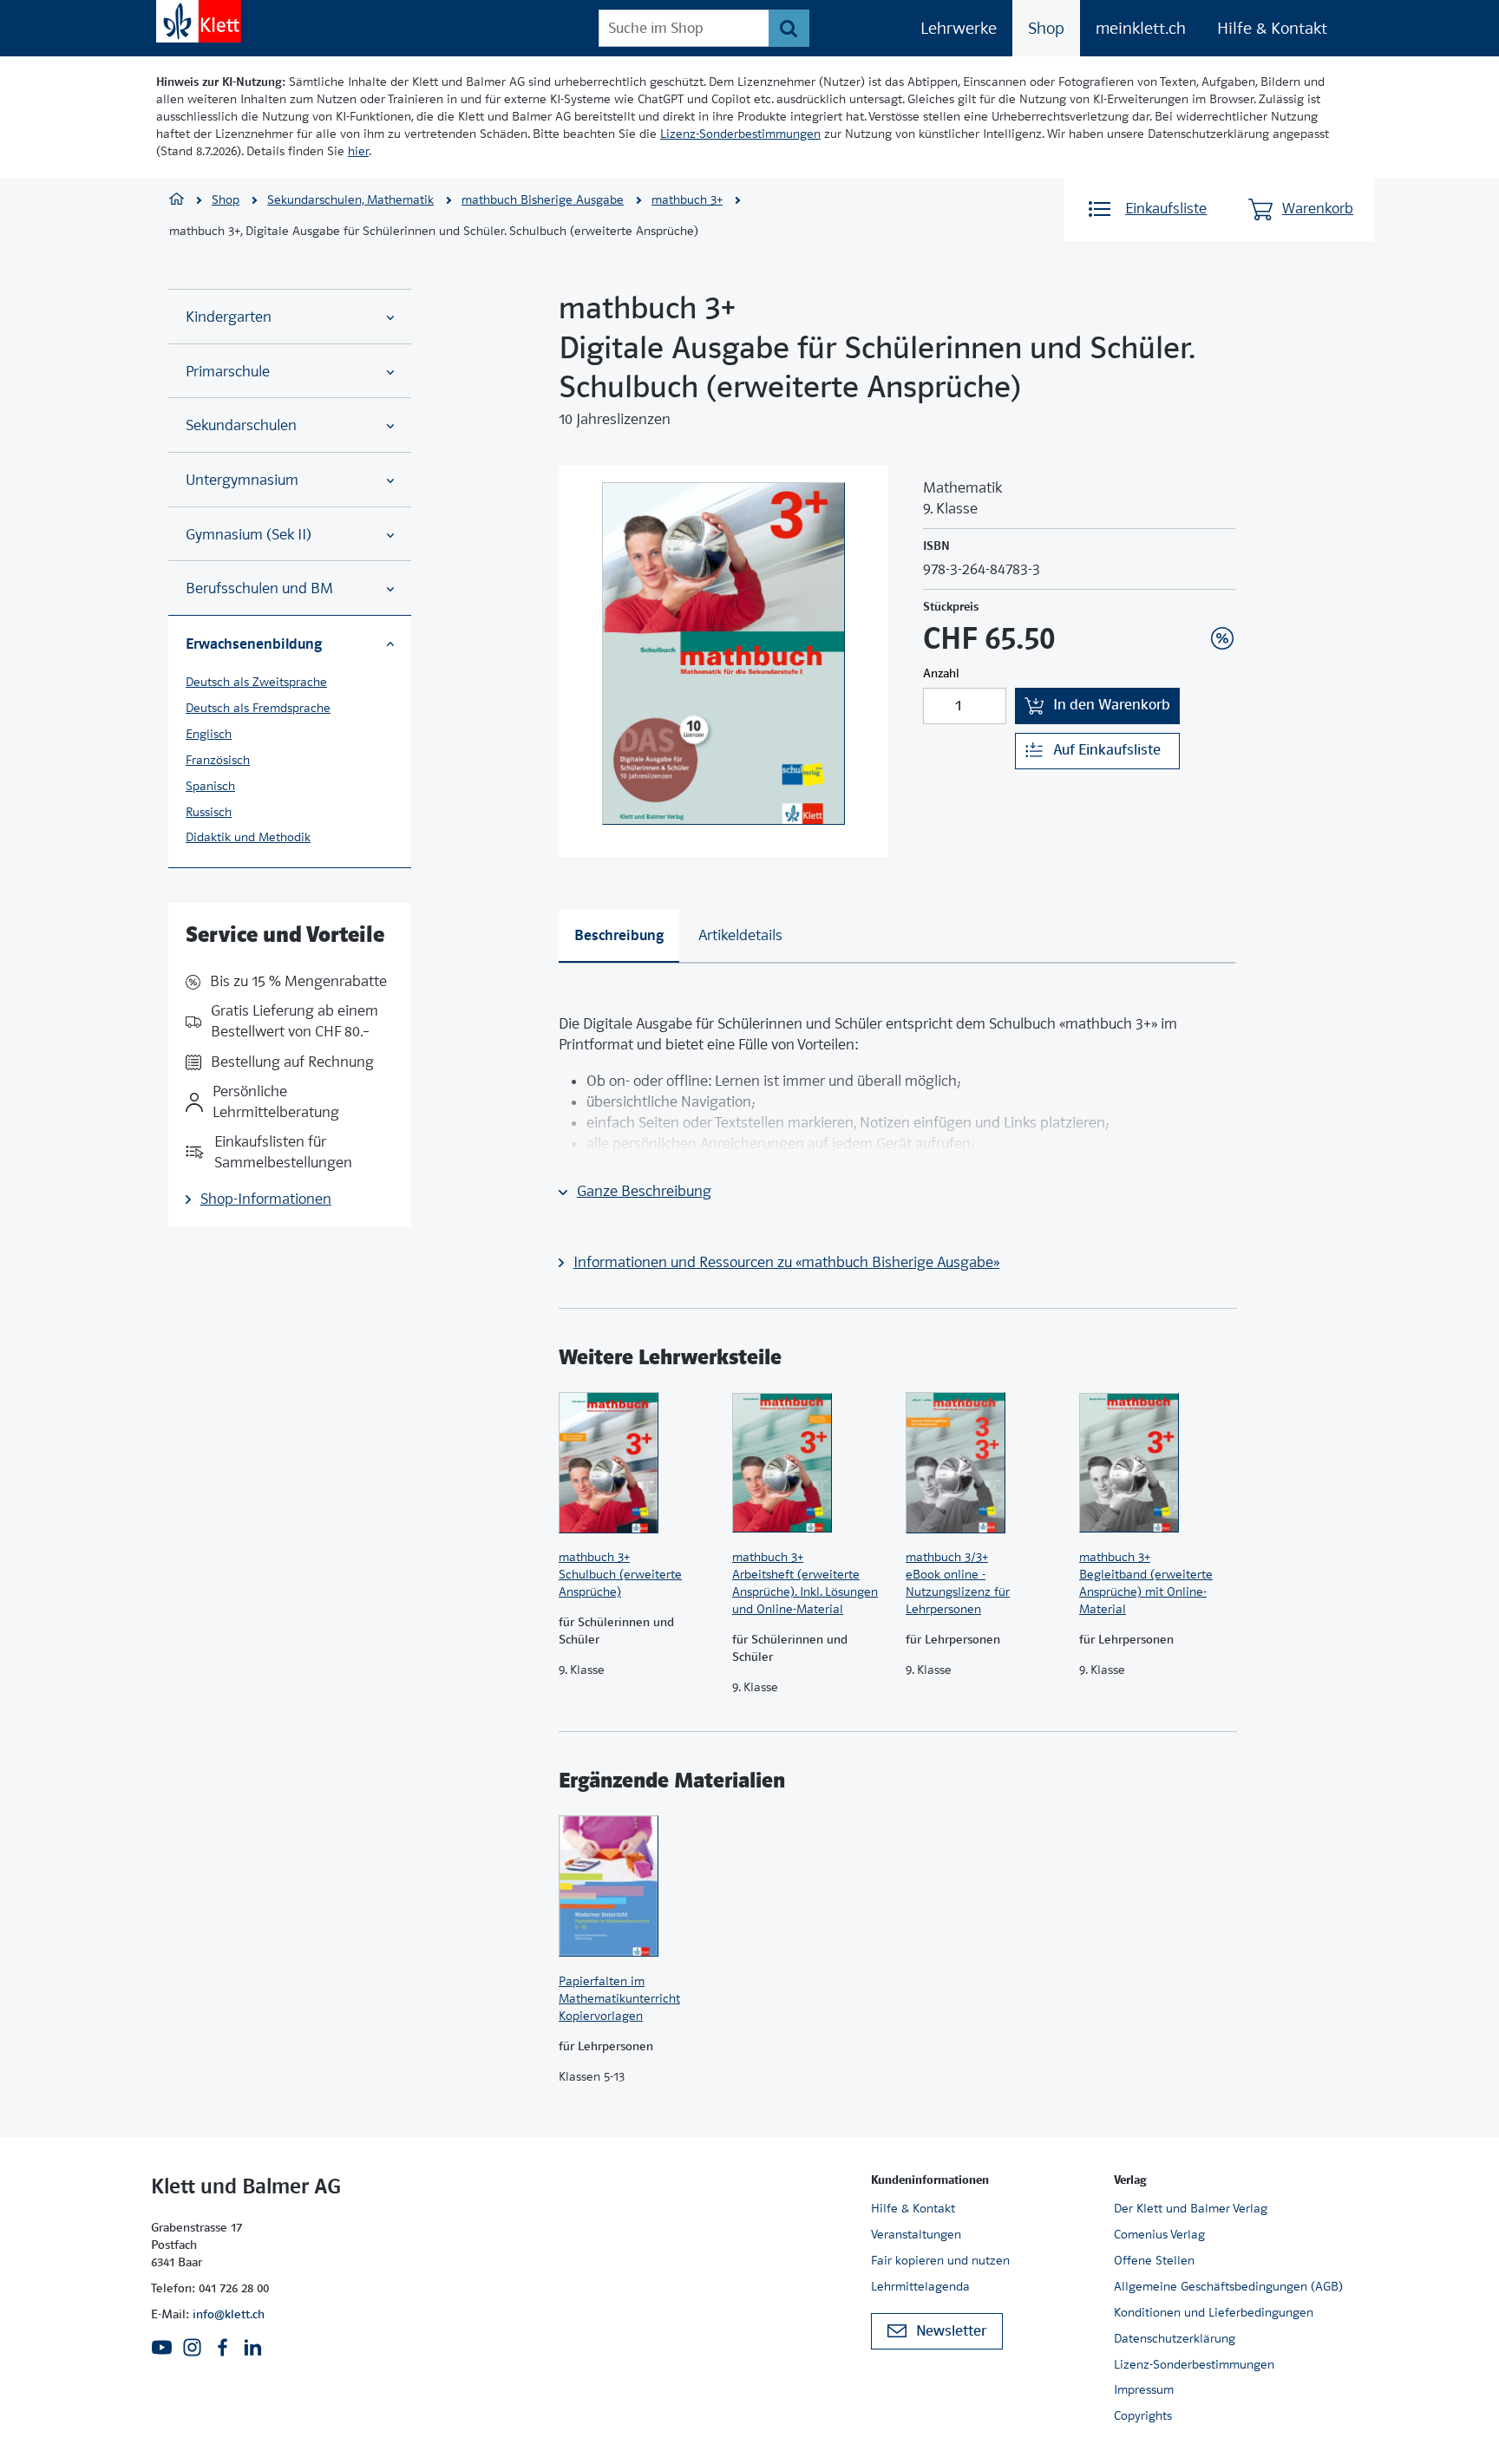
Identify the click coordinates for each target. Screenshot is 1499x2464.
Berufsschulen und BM (259, 588)
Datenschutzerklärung (1175, 2338)
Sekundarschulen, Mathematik (350, 199)
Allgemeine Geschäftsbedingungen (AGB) (1228, 2286)
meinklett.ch (1141, 28)
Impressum (1144, 2389)
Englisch (209, 734)
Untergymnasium (242, 480)
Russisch (209, 812)
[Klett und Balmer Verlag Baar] (177, 201)
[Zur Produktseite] (637, 1462)
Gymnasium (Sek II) (249, 535)
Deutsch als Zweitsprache (256, 682)
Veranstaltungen (916, 2234)
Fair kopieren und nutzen (940, 2260)
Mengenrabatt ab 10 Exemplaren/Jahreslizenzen (1195, 591)
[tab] (619, 936)
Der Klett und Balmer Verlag (1191, 2208)
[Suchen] (789, 28)
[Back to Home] (199, 21)
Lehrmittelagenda (920, 2286)
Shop (1046, 28)
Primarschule (228, 372)
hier (358, 151)
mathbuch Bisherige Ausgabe (543, 199)
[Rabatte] (1222, 638)
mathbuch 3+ (687, 199)
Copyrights (1143, 2415)
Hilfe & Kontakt (1272, 28)
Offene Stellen (1154, 2260)
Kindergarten (229, 317)
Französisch (218, 760)
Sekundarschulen (241, 425)
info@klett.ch (229, 2314)
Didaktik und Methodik (248, 837)
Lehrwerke (959, 28)
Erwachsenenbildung (254, 644)
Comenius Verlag (1159, 2234)
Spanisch (210, 786)
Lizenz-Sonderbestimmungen (740, 134)
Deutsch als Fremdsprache (258, 708)
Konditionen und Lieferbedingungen (1214, 2312)
